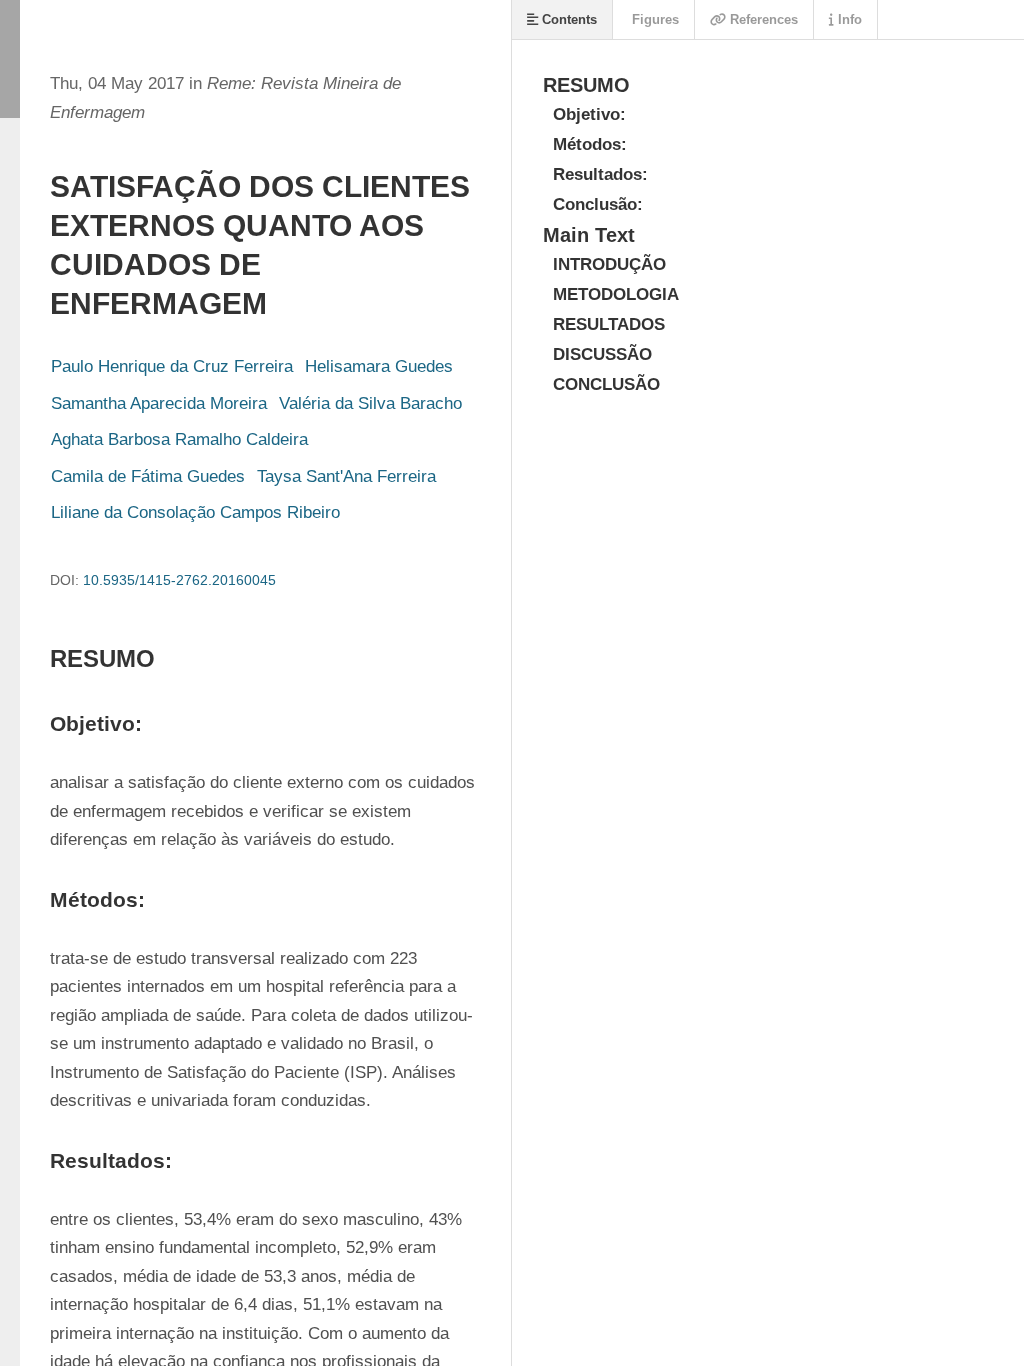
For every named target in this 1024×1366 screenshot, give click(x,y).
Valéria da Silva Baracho (370, 403)
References (762, 19)
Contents (567, 19)
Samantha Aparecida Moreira (159, 403)
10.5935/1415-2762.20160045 (179, 580)
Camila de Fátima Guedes (148, 476)
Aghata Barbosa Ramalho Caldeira (179, 439)
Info (848, 19)
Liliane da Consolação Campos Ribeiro (195, 512)
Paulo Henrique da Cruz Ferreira (172, 366)
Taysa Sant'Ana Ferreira (346, 476)
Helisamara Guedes (379, 366)
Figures (653, 19)
